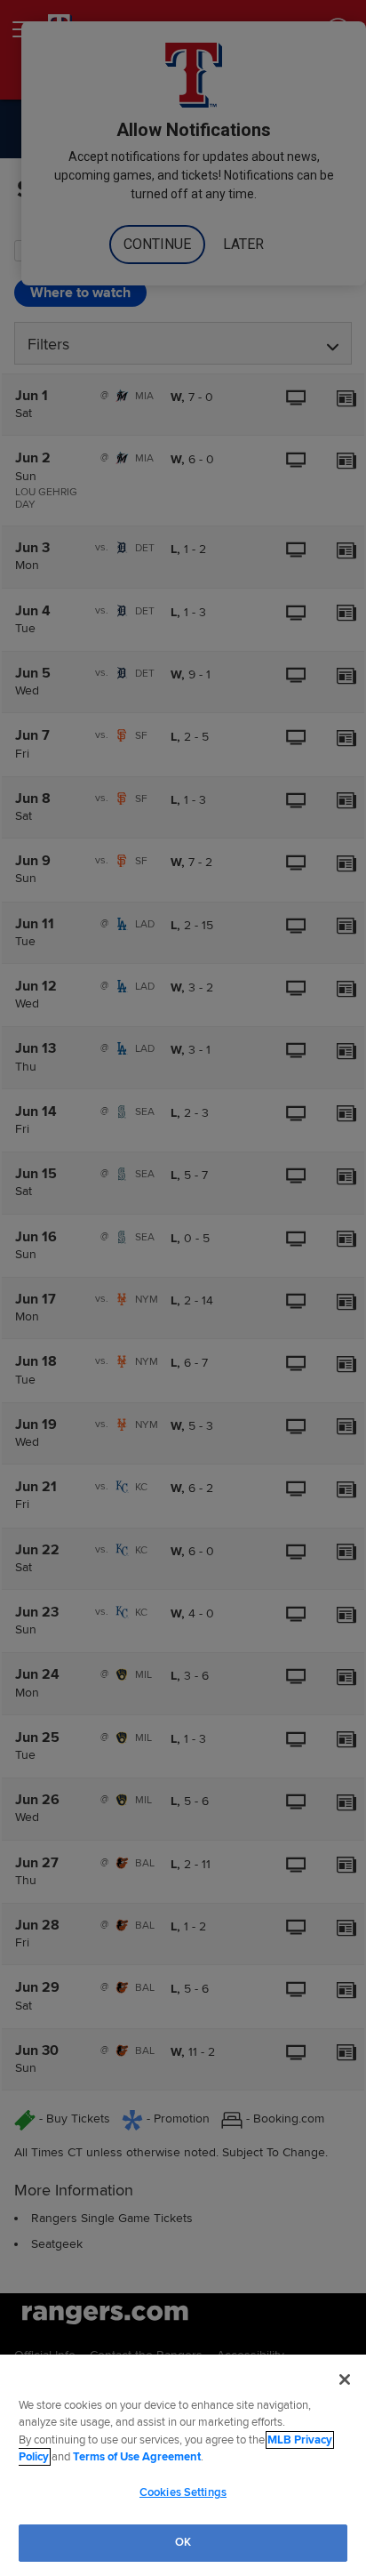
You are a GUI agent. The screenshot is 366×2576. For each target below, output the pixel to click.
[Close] (345, 2379)
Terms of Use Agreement (137, 2457)
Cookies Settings (183, 2492)
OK (183, 2542)
